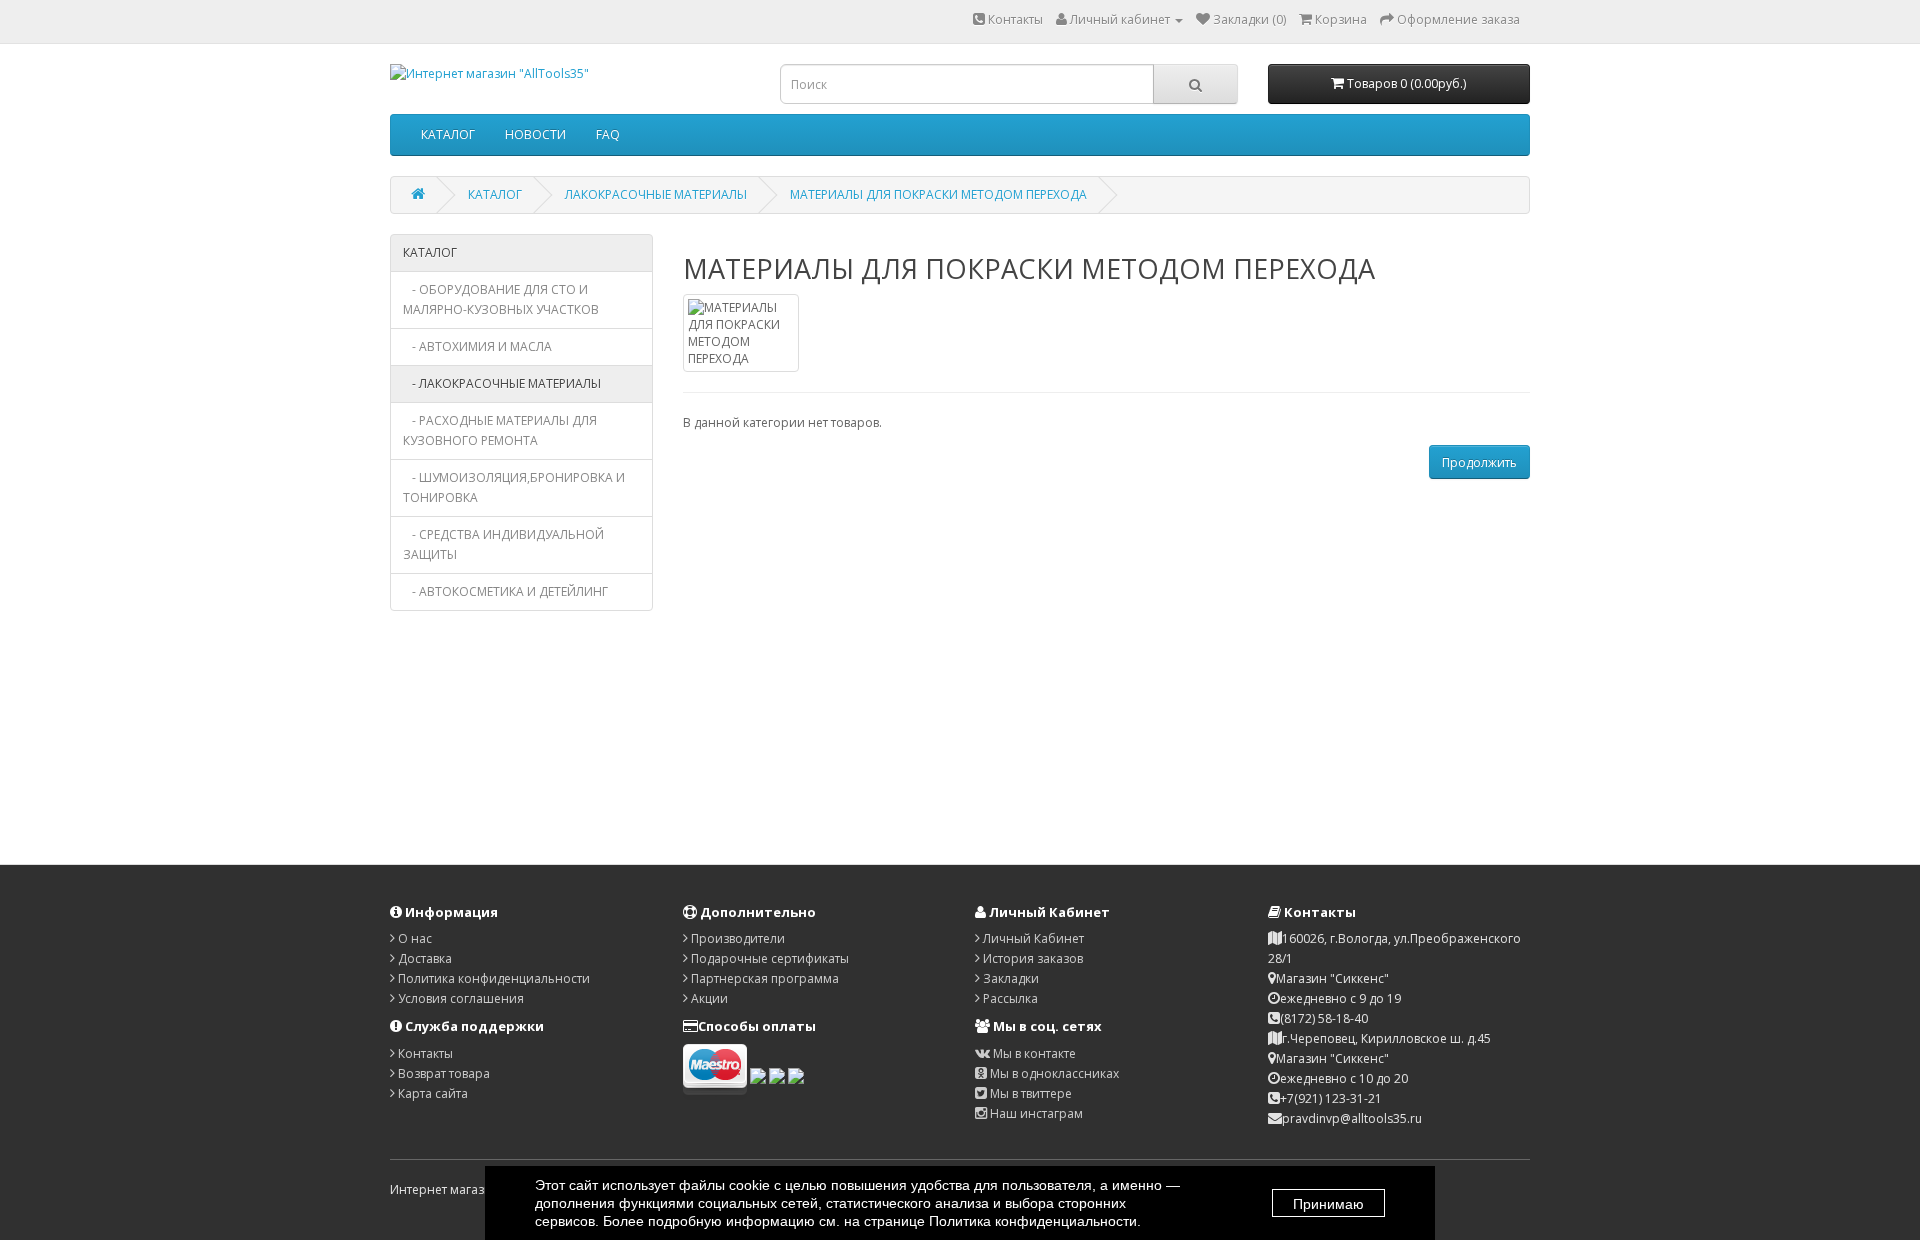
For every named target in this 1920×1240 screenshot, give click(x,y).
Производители (736, 938)
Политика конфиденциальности (492, 978)
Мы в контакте (1033, 1053)
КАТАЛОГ (448, 134)
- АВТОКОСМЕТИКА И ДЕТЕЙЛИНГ (505, 591)
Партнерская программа (763, 978)
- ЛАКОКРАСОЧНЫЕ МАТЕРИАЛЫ (502, 383)
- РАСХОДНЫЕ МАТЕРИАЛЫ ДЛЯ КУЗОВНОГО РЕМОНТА (500, 430)
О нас (413, 938)
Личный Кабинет (1032, 938)
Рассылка (1009, 998)
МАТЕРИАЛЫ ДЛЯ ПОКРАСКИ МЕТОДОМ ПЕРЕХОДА (938, 194)
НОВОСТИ (535, 134)
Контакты (1014, 19)
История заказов (1031, 958)
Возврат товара (442, 1073)
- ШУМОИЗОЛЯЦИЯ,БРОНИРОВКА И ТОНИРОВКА (514, 487)
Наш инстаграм (1035, 1113)
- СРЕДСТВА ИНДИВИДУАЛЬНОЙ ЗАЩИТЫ (503, 544)
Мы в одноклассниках (1053, 1073)
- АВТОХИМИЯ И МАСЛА (477, 346)
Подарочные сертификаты (768, 958)
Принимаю (1328, 1204)
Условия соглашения (459, 998)
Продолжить (1479, 462)
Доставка (423, 958)
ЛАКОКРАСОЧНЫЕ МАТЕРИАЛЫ (656, 194)
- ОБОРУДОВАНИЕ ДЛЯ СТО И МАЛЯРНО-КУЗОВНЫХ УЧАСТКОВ (501, 299)
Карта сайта (431, 1093)
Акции (708, 998)
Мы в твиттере (1029, 1093)
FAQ (608, 134)
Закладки (1009, 978)
